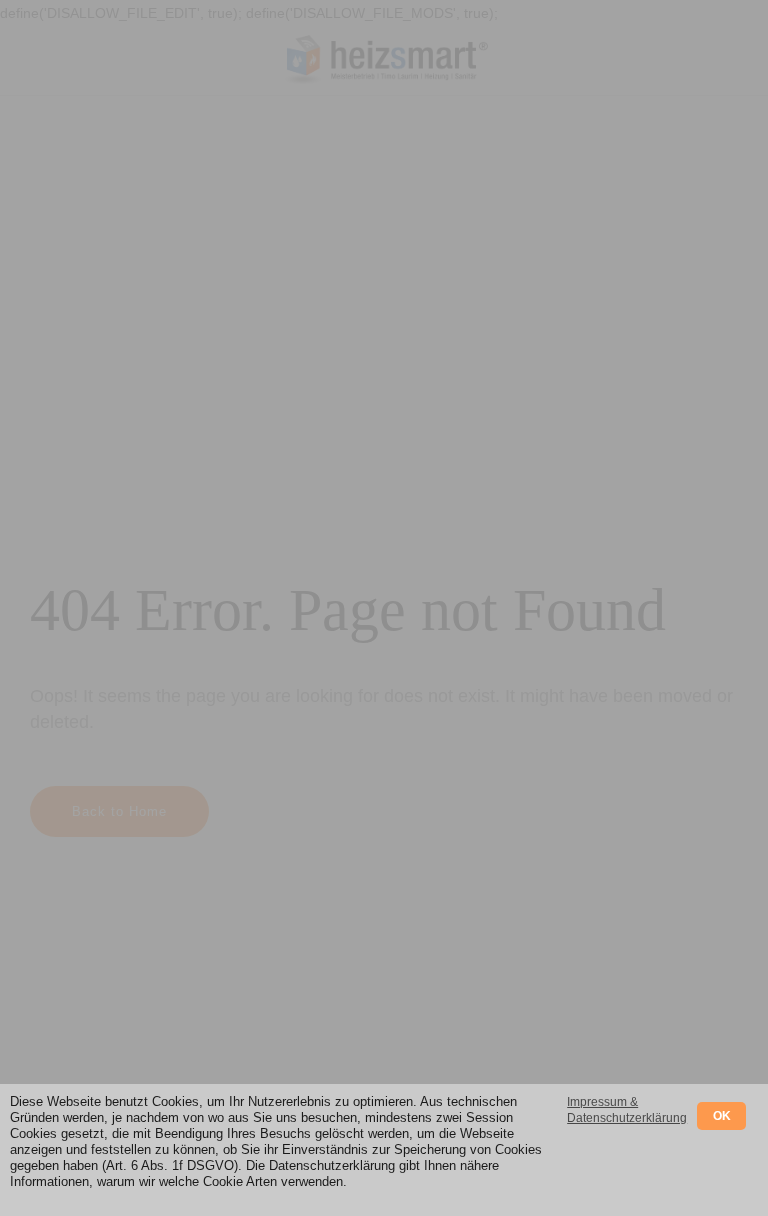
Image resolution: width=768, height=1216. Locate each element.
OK (721, 1116)
